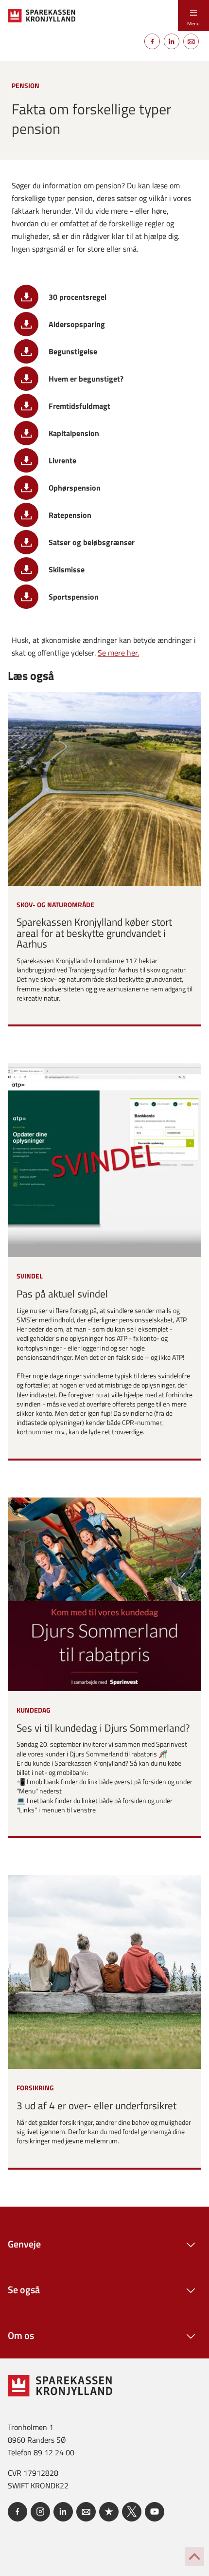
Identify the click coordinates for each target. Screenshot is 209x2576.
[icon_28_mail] (86, 2512)
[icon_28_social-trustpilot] (109, 2512)
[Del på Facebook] (152, 41)
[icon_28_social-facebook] (17, 2512)
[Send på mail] (191, 41)
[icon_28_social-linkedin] (63, 2512)
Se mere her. (118, 653)
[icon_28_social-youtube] (155, 2512)
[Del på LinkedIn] (172, 41)
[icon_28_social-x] (132, 2512)
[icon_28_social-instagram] (40, 2512)
